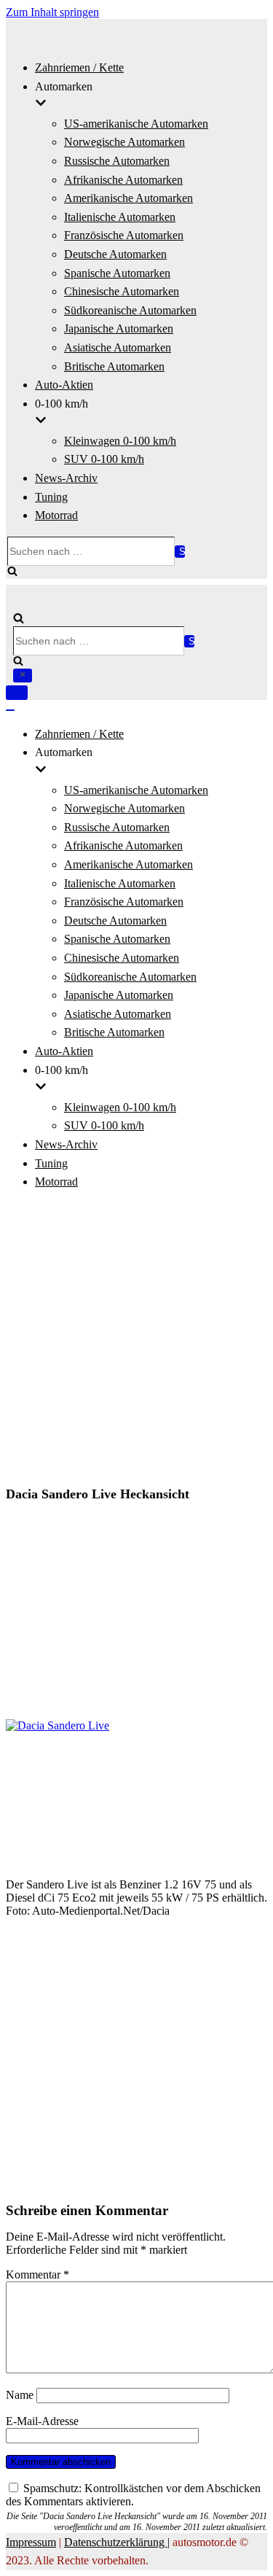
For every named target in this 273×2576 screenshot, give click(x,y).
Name (20, 2395)
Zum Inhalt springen (52, 12)
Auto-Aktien (64, 385)
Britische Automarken (114, 366)
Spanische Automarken (117, 273)
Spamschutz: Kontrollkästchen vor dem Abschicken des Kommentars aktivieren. (133, 2495)
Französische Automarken (124, 235)
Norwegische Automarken (124, 142)
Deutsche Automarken (115, 254)
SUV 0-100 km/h (104, 459)
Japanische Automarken (119, 328)
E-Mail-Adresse (42, 2421)
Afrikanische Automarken (123, 180)
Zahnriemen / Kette (79, 67)
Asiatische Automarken (118, 347)
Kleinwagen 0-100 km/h (120, 441)
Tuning (51, 497)
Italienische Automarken (120, 217)
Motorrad (56, 515)
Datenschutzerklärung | (117, 2542)
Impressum (31, 2542)
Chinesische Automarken (122, 291)
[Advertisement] (136, 1340)
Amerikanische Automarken (128, 198)
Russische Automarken (117, 161)
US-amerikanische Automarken (136, 124)
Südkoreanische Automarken (130, 310)
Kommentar (37, 2275)
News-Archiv (66, 478)
